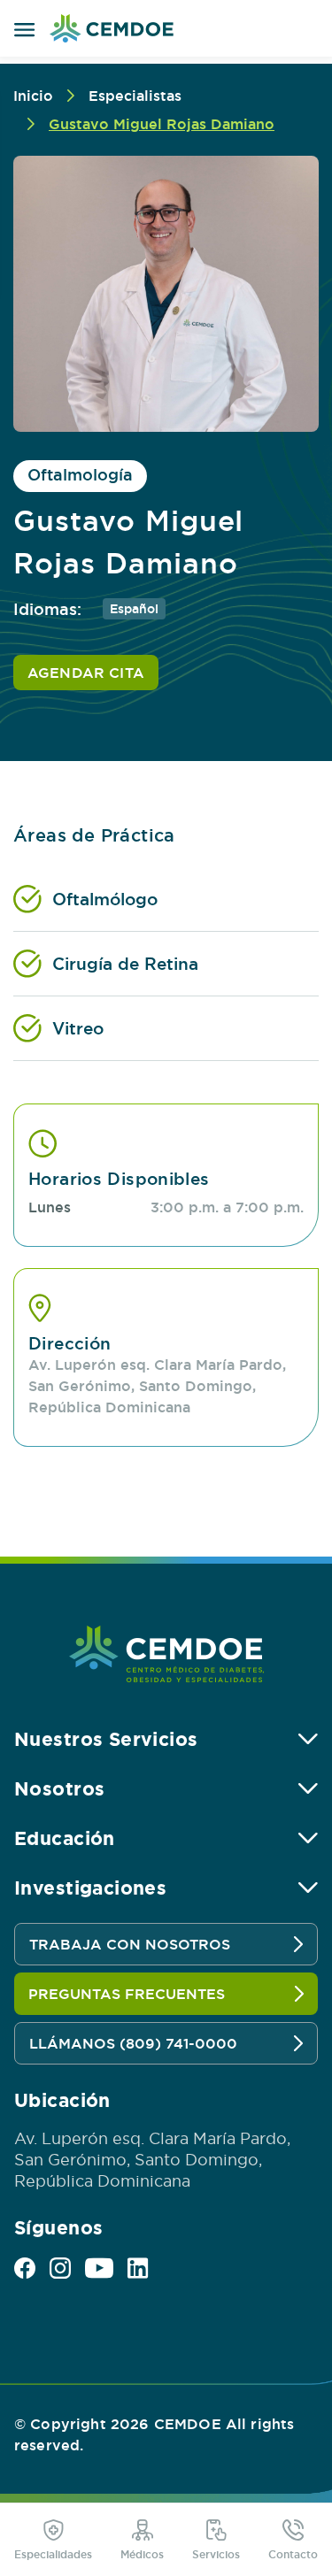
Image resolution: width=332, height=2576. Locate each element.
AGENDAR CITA (86, 673)
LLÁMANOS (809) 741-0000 (133, 2043)
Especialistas (135, 96)
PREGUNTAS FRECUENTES (127, 1994)
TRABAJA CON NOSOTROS (130, 1944)
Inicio (33, 96)
